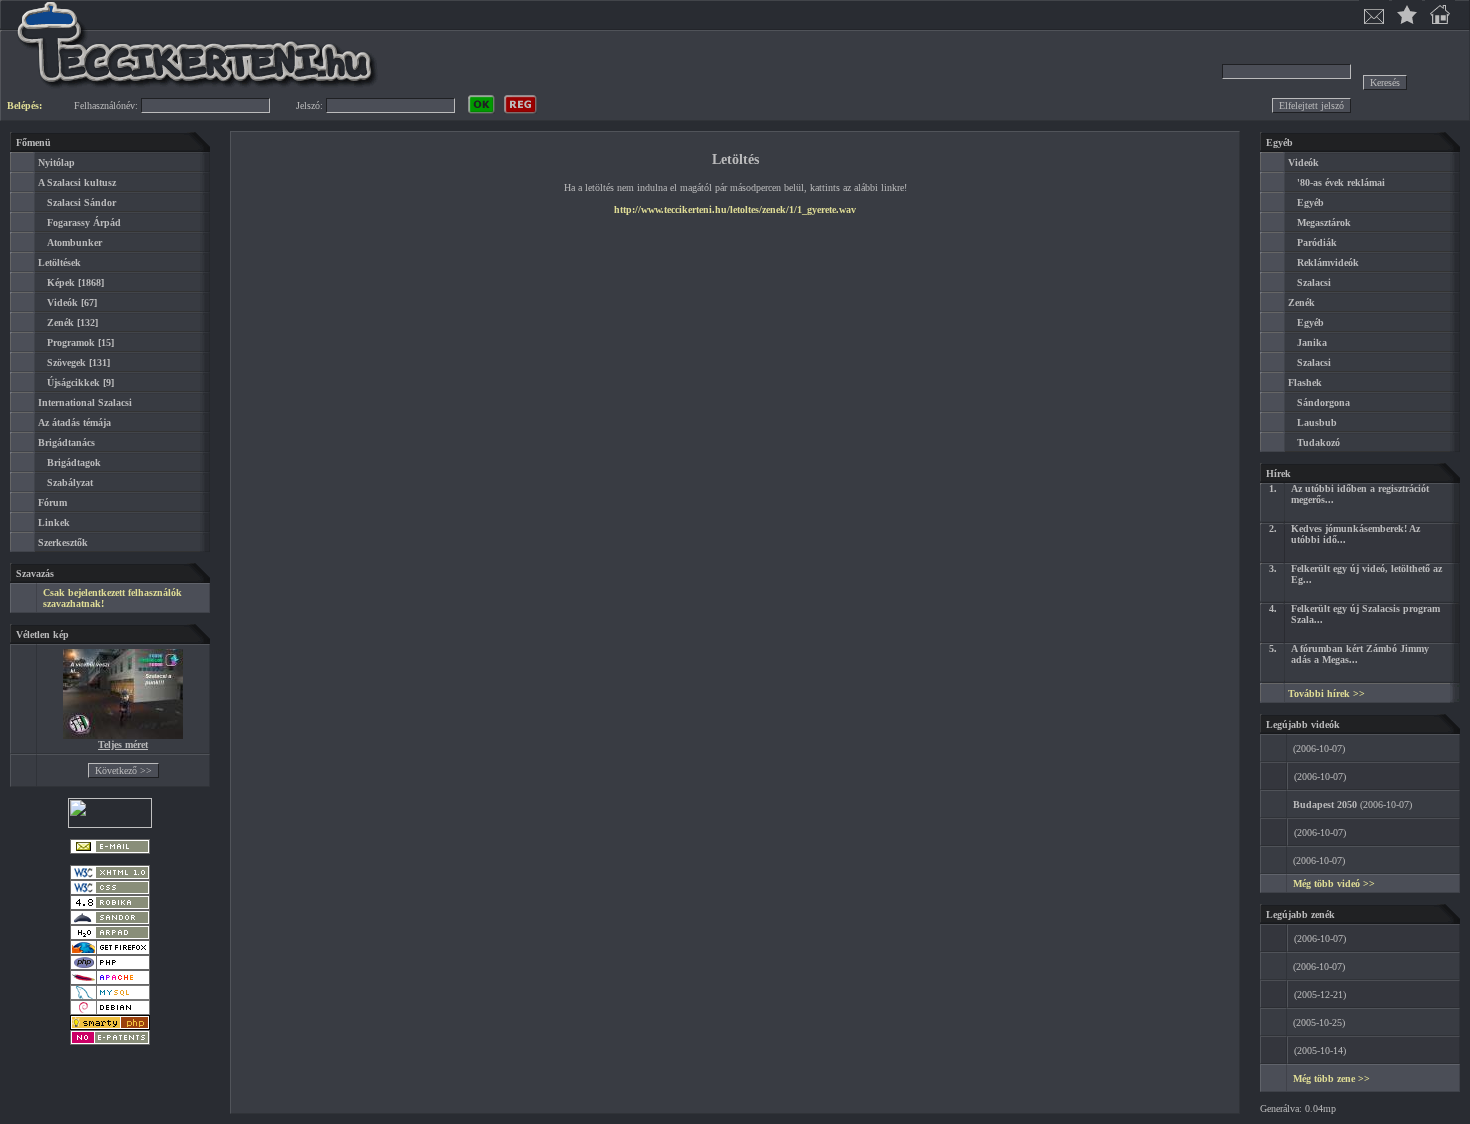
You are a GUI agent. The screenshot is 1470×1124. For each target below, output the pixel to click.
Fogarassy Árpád (84, 222)
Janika (1312, 342)
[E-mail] (110, 850)
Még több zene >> (1331, 1078)
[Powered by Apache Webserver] (110, 981)
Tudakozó (1318, 442)
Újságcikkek (73, 382)
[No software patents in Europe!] (110, 1041)
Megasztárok (1324, 222)
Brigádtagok (74, 462)
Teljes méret (123, 744)
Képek (61, 282)
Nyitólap (56, 162)
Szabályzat (70, 482)
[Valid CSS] (110, 891)
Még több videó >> (1334, 883)
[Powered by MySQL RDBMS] (110, 996)
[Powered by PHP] (110, 966)
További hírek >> (1326, 693)
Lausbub (1317, 422)
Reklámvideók (1328, 262)
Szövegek (66, 362)
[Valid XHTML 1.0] (110, 876)
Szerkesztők (63, 542)
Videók (62, 302)
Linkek (54, 522)
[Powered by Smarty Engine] (110, 1026)
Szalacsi (1314, 282)
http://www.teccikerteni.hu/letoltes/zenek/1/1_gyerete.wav (735, 209)
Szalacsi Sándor (81, 202)
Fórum (52, 502)
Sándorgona (1323, 402)
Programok (71, 342)
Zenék (60, 322)
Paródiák (1317, 242)
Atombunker (74, 242)
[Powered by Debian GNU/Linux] (110, 1011)
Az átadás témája (74, 422)
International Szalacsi (85, 402)
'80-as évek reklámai (1341, 182)
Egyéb (1310, 202)
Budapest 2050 (1325, 804)
